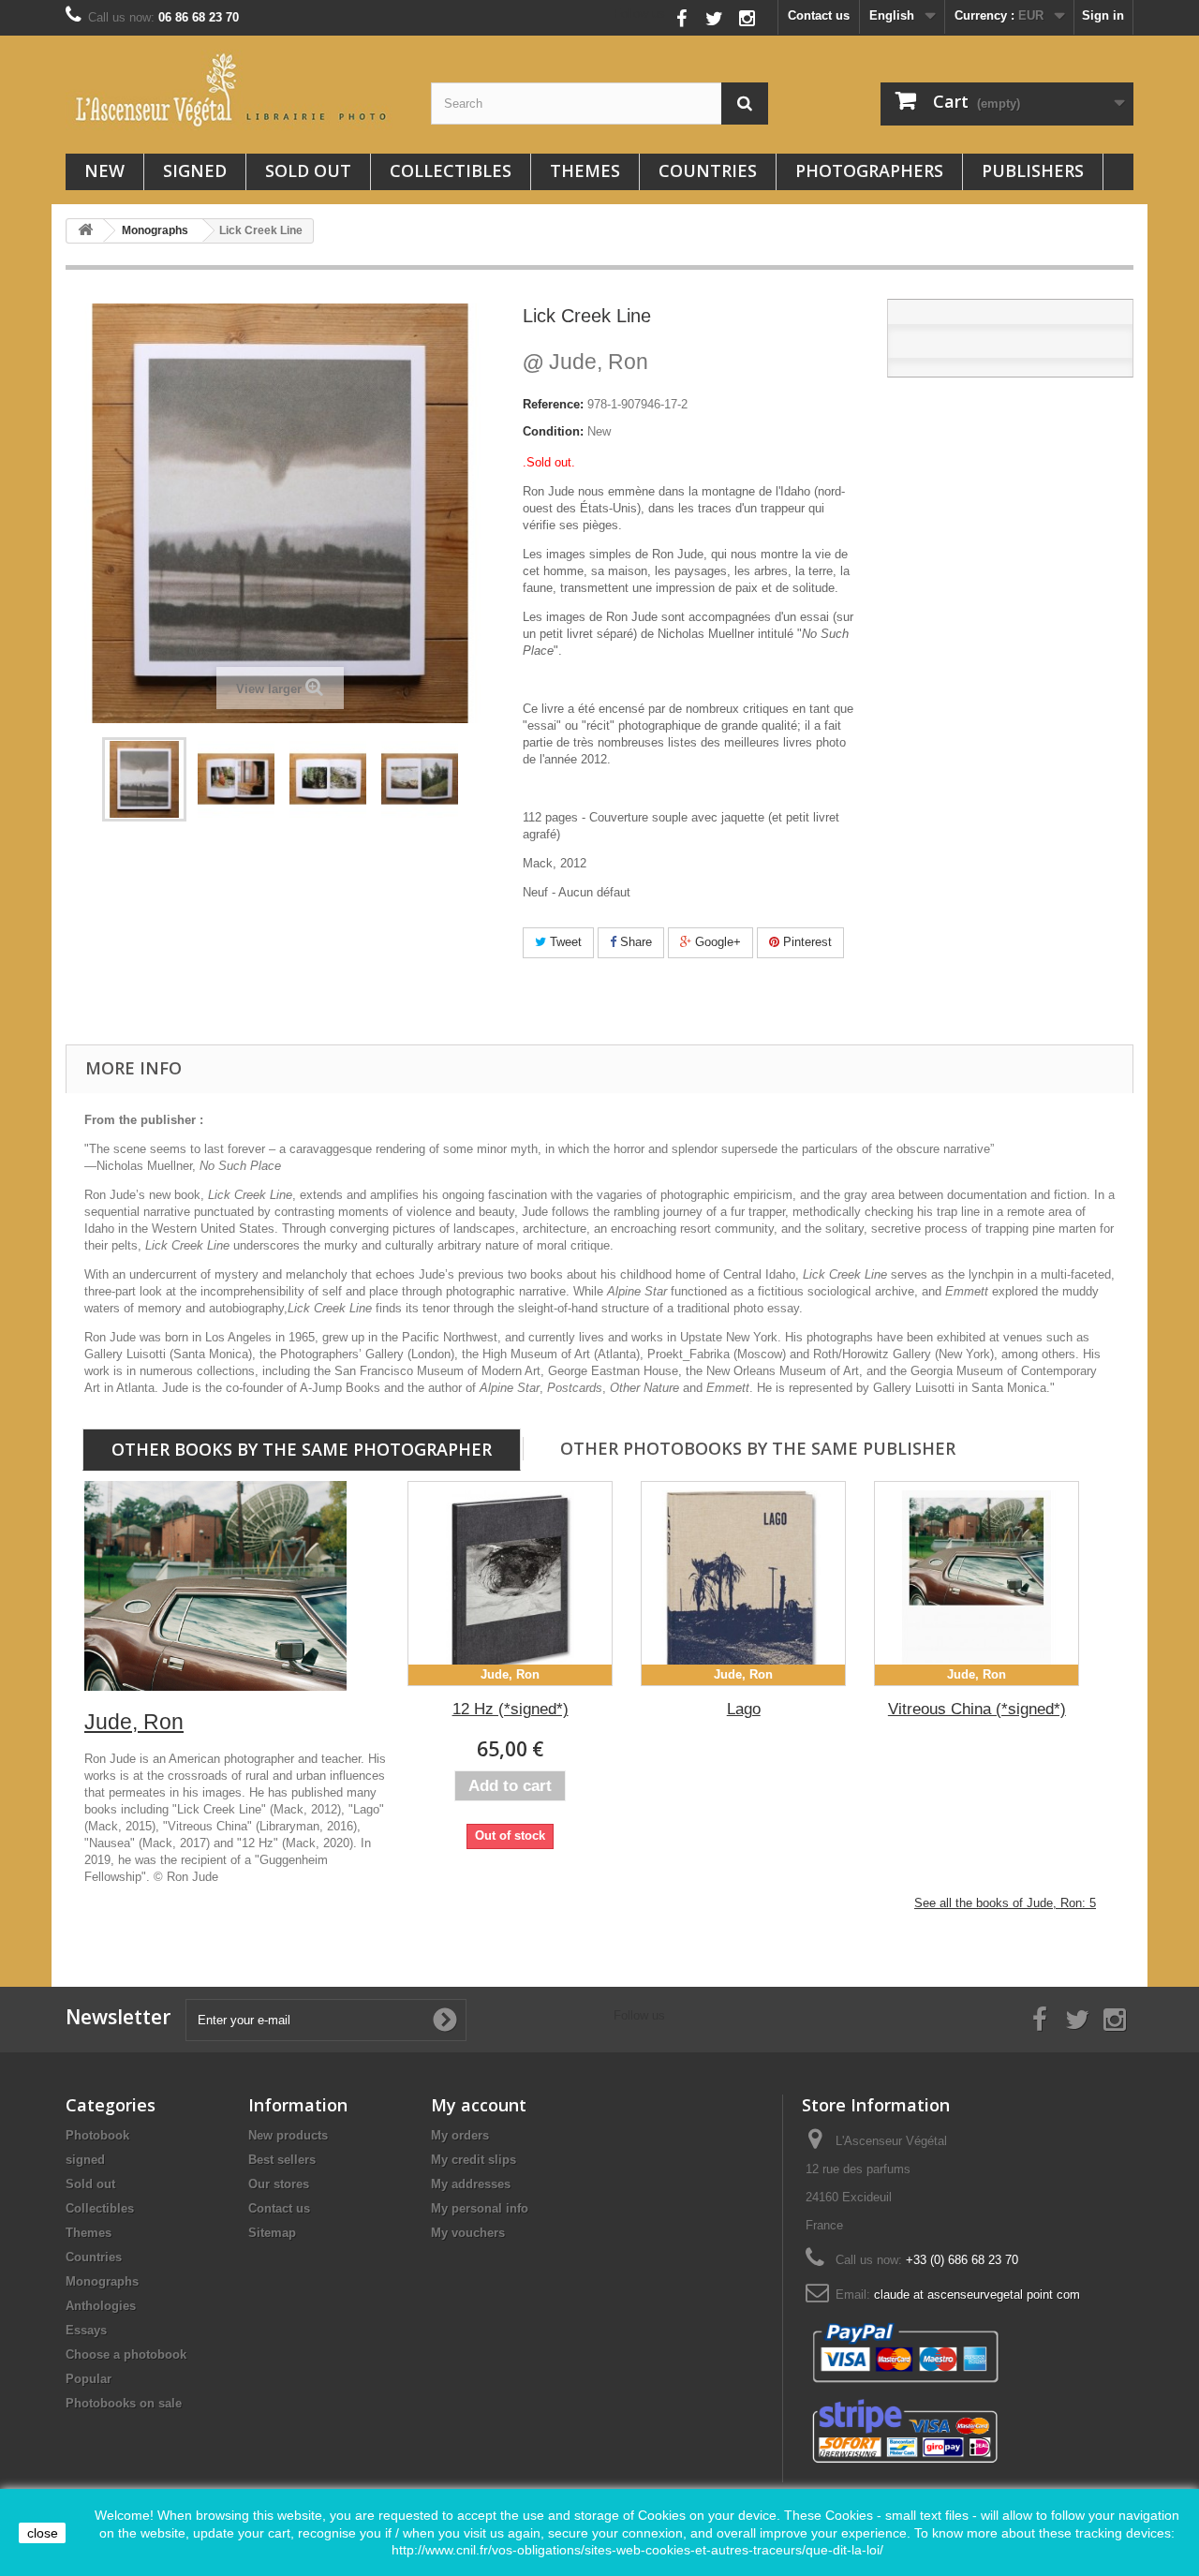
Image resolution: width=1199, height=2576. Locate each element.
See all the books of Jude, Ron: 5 (1005, 1903)
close (43, 2533)
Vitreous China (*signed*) (977, 1709)
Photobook (97, 2135)
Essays (86, 2330)
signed (195, 170)
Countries (708, 170)
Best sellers (282, 2160)
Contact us (819, 15)
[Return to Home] (85, 231)
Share (634, 942)
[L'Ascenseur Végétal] (234, 90)
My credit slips (474, 2160)
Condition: (553, 431)
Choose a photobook (126, 2354)
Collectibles (451, 170)
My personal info (480, 2208)
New (104, 170)
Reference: (553, 404)
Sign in (1103, 15)
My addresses (471, 2184)
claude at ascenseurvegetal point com (977, 2295)
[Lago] (743, 1584)
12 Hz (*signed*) (511, 1709)
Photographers (869, 170)
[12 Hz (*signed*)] (510, 1584)
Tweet (564, 942)
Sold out (308, 170)
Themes (585, 170)
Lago (744, 1709)
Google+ (716, 942)
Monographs (102, 2281)
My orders (460, 2135)
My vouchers (468, 2233)
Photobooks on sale (124, 2403)
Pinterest (806, 942)
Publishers (1033, 170)
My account (479, 2105)
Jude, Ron (585, 362)
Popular (89, 2379)
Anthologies (101, 2306)
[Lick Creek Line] (144, 779)
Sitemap (272, 2233)
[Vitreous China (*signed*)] (977, 1584)
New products (288, 2135)
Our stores (279, 2184)
